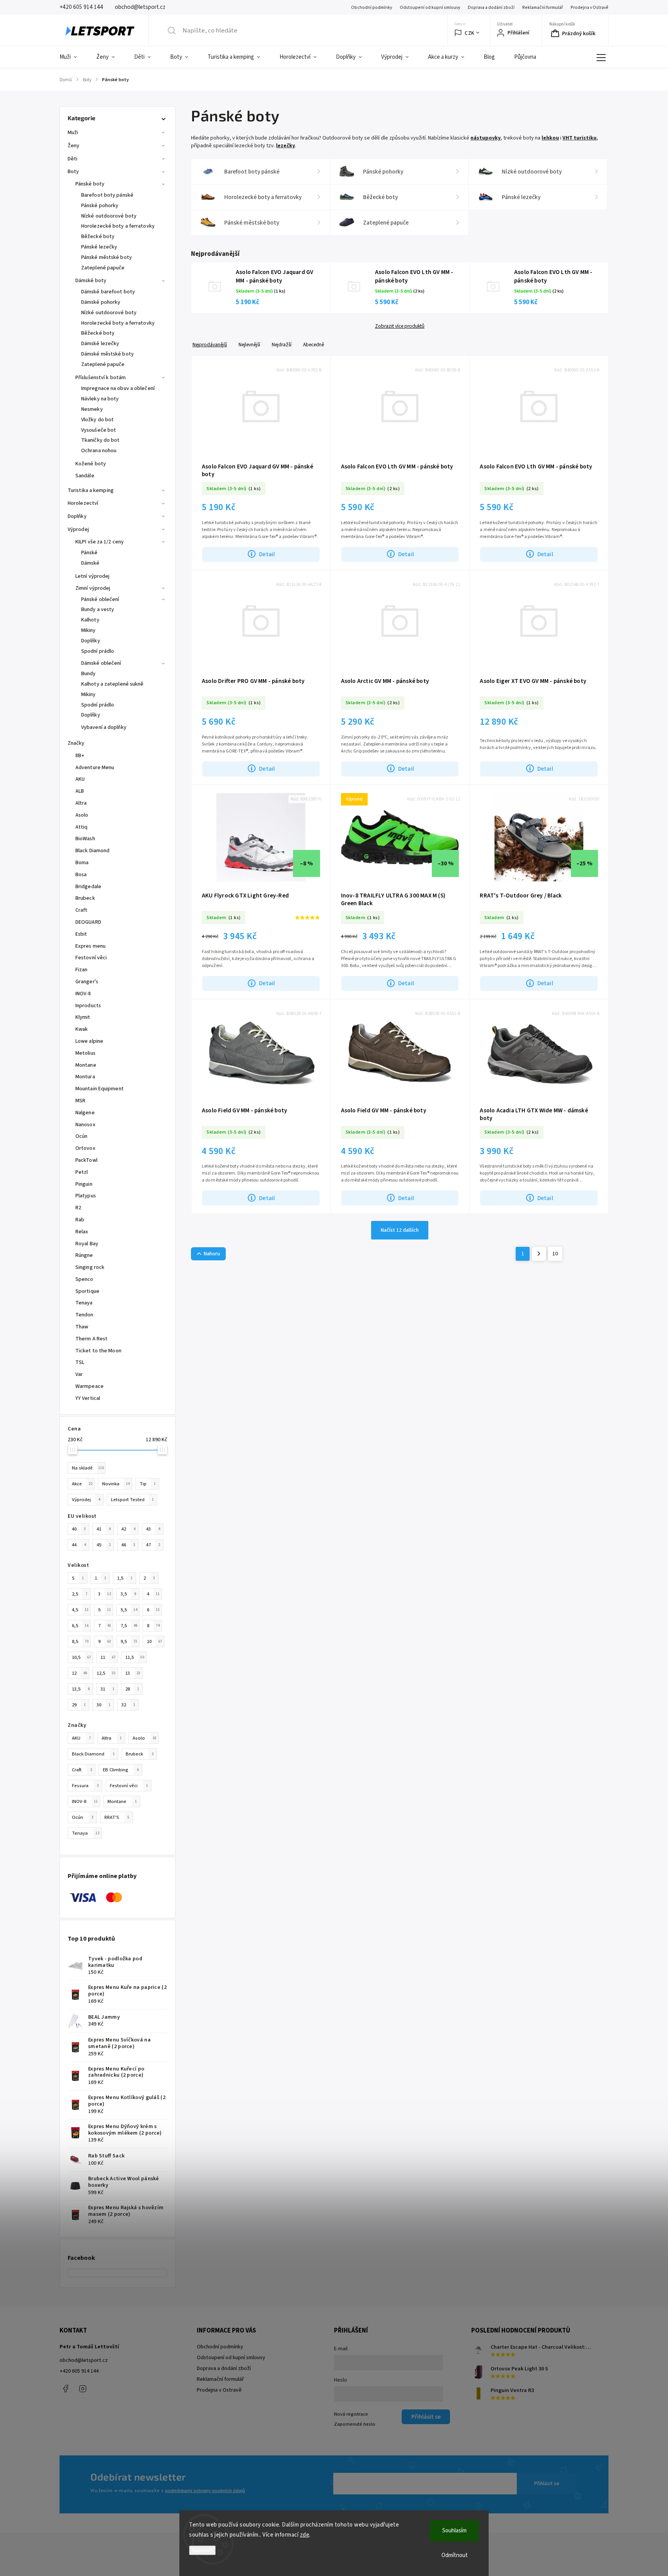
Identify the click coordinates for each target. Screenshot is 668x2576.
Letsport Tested (132, 1500)
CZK (469, 33)
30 (104, 1705)
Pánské (89, 553)
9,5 (129, 1641)
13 (133, 1673)
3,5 (128, 1594)
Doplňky (77, 516)
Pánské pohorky (100, 206)
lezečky (285, 146)
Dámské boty (91, 281)
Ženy (73, 146)
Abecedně (314, 345)
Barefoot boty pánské (107, 195)
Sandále (85, 476)
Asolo (145, 1738)
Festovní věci (129, 1786)
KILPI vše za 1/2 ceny (100, 542)
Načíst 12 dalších (400, 1230)
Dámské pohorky (101, 302)
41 (104, 1529)
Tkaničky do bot (101, 440)
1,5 (125, 1578)
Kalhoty (90, 620)
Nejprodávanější (210, 345)
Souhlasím (454, 2531)
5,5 (129, 1610)
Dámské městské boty (107, 354)
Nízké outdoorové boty (109, 216)
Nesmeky (92, 409)
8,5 (80, 1641)
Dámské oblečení (101, 663)
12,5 (106, 1673)
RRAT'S (117, 1817)
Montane (122, 1801)
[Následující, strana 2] (539, 1254)
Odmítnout (455, 2555)
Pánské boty (90, 184)
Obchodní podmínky (371, 8)
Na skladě (88, 1468)
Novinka (116, 1484)
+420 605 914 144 (79, 2371)
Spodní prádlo (98, 651)
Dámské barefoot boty (108, 292)
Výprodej (78, 530)
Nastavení (202, 2550)
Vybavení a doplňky (104, 727)
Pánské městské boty (107, 257)
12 (79, 1673)
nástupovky (486, 138)
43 (153, 1529)
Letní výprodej (92, 576)
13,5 (81, 1689)
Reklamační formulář (543, 8)
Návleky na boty (100, 399)
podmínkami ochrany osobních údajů (205, 2491)
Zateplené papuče (103, 268)
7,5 (129, 1626)
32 (128, 1705)
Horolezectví (83, 503)
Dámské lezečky (100, 344)
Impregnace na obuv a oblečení (118, 388)
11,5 (135, 1657)
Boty (73, 172)
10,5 (81, 1657)
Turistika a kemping (91, 490)
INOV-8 (85, 1801)
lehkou (550, 138)
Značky (76, 743)
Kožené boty (91, 464)
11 (108, 1657)
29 (79, 1705)
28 (132, 1689)
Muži (73, 133)
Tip (148, 1484)
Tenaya (86, 1833)
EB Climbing (121, 1770)
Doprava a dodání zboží (491, 8)
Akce (82, 1484)
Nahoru (212, 1254)
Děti (72, 159)
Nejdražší (282, 345)
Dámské (90, 563)
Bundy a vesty (98, 610)
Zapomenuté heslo (355, 2424)
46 (128, 1545)
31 (107, 1689)
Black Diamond (93, 1754)
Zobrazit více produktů (400, 326)
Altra (112, 1738)
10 (154, 1641)
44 (79, 1545)
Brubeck (140, 1754)
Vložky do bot (97, 420)
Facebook (65, 2389)
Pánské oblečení (100, 599)
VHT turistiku (579, 138)
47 (153, 1545)
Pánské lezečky (99, 247)
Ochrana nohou (99, 451)
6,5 (80, 1626)
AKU (81, 1738)
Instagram (83, 2389)
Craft (82, 1770)
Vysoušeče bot (99, 430)
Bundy (89, 674)
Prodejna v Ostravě (590, 8)
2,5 (80, 1594)
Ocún (83, 1817)
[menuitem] (73, 57)
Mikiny (89, 630)
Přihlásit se (547, 2484)
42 (128, 1529)
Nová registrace (351, 2414)
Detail (267, 554)
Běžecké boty (98, 237)
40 (79, 1529)
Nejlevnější (249, 345)
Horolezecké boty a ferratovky (118, 226)
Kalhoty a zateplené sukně (112, 684)
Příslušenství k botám (101, 378)
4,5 (80, 1610)
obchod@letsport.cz (84, 2360)
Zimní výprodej (93, 588)
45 (104, 1545)
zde (305, 2535)
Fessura (85, 1786)
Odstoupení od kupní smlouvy (430, 8)
